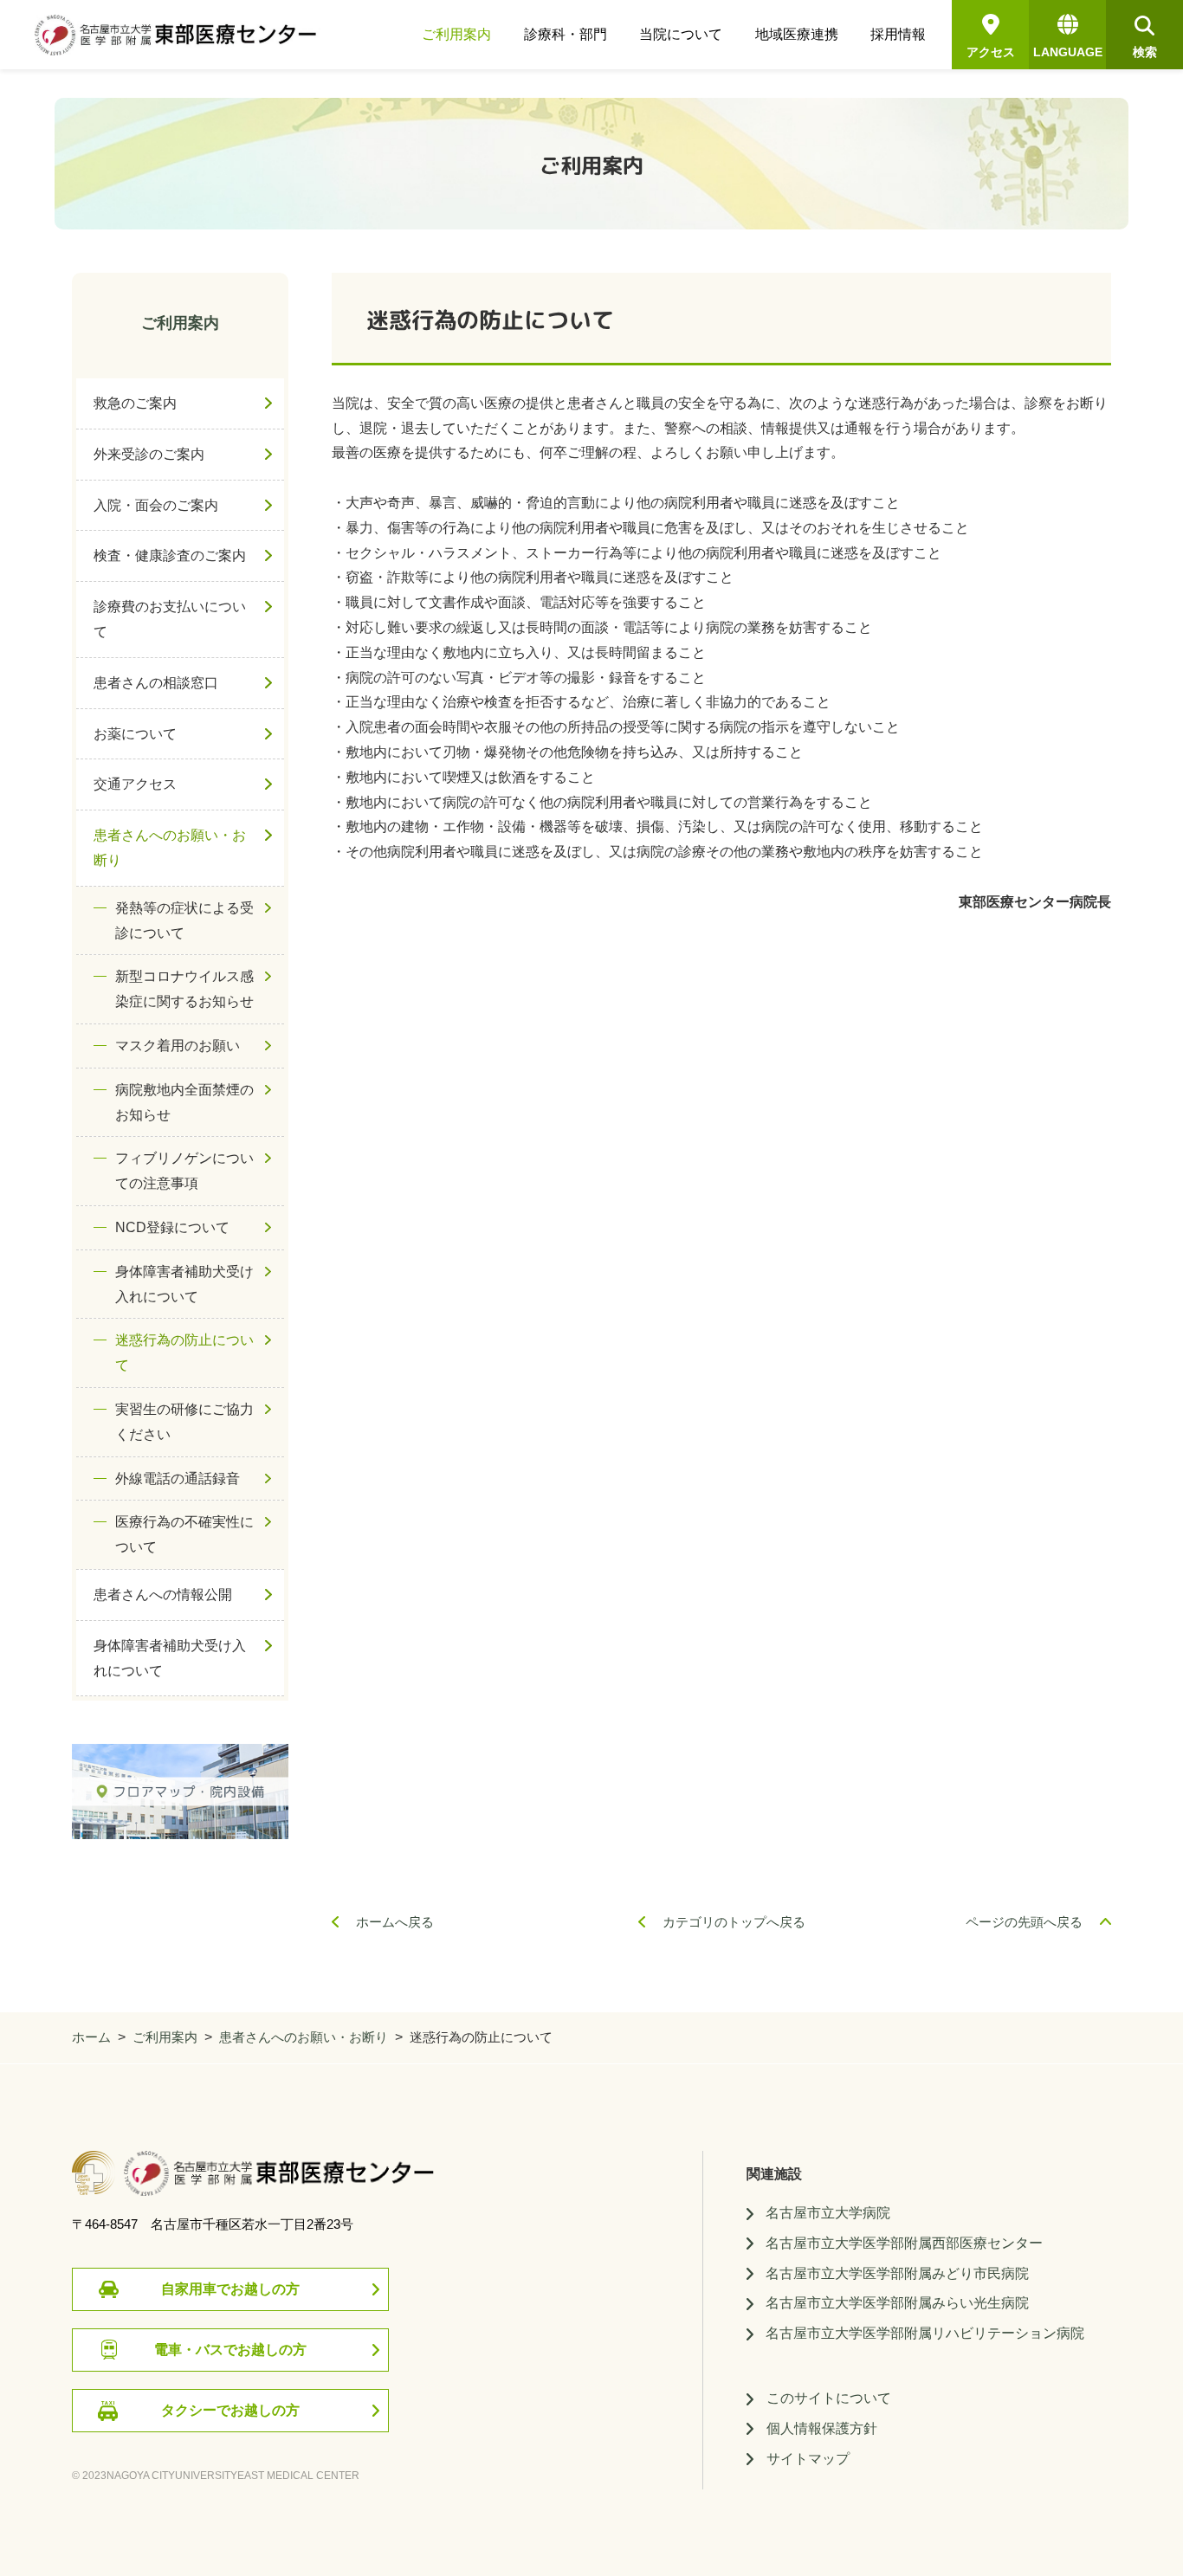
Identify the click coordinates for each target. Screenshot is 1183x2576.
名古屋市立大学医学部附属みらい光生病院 (897, 2303)
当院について (681, 35)
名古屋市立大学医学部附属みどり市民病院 (897, 2273)
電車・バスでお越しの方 (230, 2350)
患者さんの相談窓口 (156, 683)
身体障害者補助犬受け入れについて (184, 1284)
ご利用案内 (456, 35)
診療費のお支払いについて (170, 619)
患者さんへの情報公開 (163, 1595)
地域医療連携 (797, 35)
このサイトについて (829, 2398)
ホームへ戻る (395, 1922)
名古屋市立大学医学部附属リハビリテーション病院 (925, 2333)
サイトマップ (808, 2459)
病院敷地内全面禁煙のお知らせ (184, 1102)
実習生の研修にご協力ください (184, 1422)
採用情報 (898, 35)
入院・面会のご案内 (156, 505)
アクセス (991, 52)
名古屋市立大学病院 (828, 2213)
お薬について (135, 734)
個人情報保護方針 (822, 2428)
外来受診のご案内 (149, 454)
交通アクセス (135, 784)
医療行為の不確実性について (184, 1534)
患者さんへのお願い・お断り (170, 848)
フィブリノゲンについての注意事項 (184, 1171)
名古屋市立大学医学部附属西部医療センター (904, 2243)
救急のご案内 (135, 403)
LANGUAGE (1068, 52)
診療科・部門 (566, 35)
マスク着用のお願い (178, 1046)
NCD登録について (172, 1227)
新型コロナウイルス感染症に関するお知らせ (184, 989)
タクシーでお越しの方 (230, 2410)
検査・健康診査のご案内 (170, 555)
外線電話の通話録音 (178, 1478)
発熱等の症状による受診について (184, 920)
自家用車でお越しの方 (230, 2289)
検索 (1145, 52)
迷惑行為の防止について (184, 1353)
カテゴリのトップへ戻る (734, 1922)
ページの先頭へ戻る (1024, 1922)
